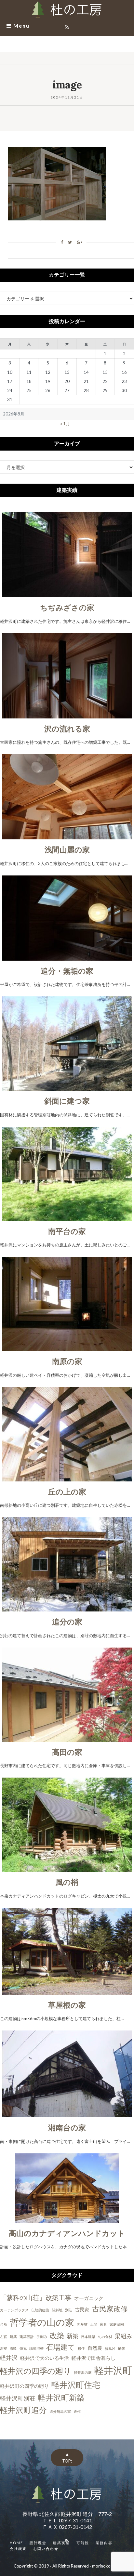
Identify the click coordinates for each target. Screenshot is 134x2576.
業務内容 (104, 2543)
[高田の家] (67, 1738)
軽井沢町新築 (61, 2397)
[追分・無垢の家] (67, 957)
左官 (4, 2337)
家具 (103, 2324)
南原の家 (67, 1361)
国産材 (82, 2324)
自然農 (95, 2348)
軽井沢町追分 (23, 2410)
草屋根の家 (67, 2005)
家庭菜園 (117, 2324)
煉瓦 (23, 2348)
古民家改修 (110, 2309)
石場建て (61, 2347)
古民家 (82, 2309)
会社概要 (18, 2549)
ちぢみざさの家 (67, 607)
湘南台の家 (67, 2127)
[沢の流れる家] (67, 715)
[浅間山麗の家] (67, 836)
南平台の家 (67, 1231)
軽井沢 (9, 2358)
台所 (4, 2324)
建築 (13, 2337)
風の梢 (67, 1882)
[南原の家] (67, 1347)
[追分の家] (67, 1608)
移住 (81, 2348)
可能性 (83, 2543)
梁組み (124, 2336)
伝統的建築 (40, 2310)
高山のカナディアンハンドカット (67, 2233)
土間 (94, 2324)
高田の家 (67, 1752)
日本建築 (88, 2337)
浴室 (4, 2348)
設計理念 (38, 2543)
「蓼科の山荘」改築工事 (36, 2297)
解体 (122, 2348)
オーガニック (89, 2298)
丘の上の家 (67, 1492)
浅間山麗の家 (67, 849)
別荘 (69, 2310)
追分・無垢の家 (67, 971)
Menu (21, 26)
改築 (57, 2335)
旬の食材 (105, 2337)
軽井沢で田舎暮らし (94, 2358)
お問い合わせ (46, 2549)
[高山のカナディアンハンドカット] (67, 2219)
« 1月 (65, 424)
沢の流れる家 (67, 729)
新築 (73, 2336)
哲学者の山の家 (42, 2322)
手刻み (42, 2337)
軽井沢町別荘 (18, 2398)
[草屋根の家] (67, 1991)
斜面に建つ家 (67, 1101)
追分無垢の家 (60, 2411)
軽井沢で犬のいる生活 (45, 2358)
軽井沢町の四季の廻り (24, 2386)
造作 (77, 2411)
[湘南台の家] (67, 2114)
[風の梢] (67, 1868)
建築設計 (27, 2337)
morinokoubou (106, 2566)
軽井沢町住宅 (76, 2385)
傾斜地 (57, 2310)
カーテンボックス (14, 2310)
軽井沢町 (113, 2370)
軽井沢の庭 (83, 2372)
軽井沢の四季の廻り (36, 2371)
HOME (16, 2543)
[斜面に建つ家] (67, 1087)
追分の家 (67, 1622)
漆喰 (13, 2348)
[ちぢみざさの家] (67, 594)
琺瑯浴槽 (36, 2348)
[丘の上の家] (67, 1478)
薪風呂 (110, 2348)
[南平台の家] (67, 1217)
